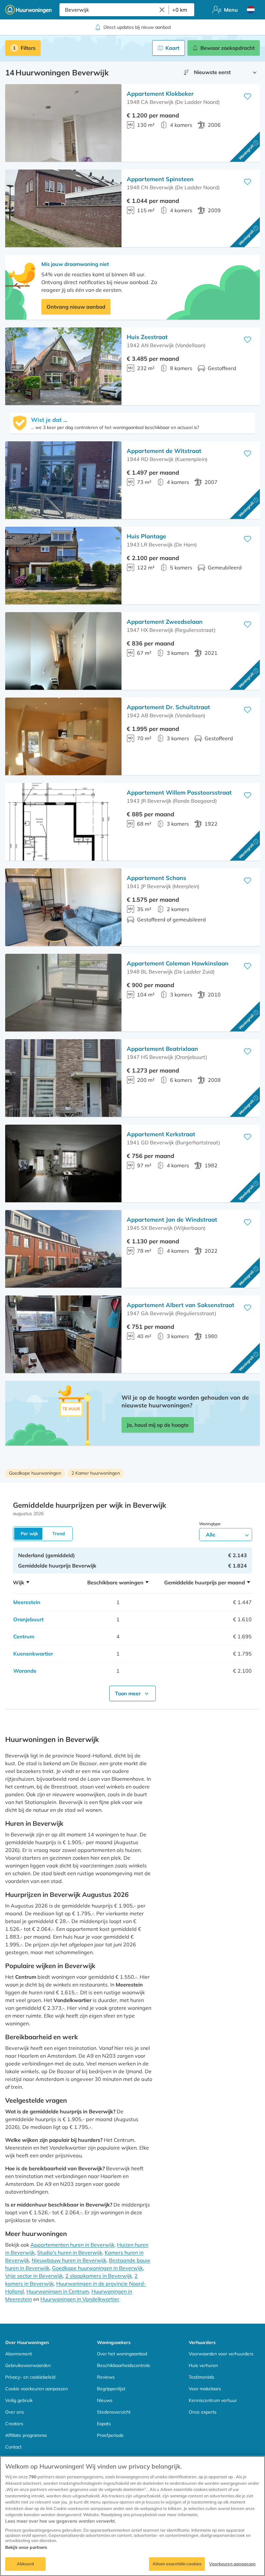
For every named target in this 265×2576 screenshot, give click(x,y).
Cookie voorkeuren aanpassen (37, 2389)
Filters (28, 48)
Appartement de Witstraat (164, 451)
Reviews (106, 2377)
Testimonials (201, 2377)
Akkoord (26, 2564)
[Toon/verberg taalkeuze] (251, 10)
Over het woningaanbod (122, 2354)
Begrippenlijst (111, 2389)
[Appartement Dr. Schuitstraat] (63, 736)
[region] (132, 2516)
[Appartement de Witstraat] (63, 480)
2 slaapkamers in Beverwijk (99, 2276)
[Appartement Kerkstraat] (63, 1163)
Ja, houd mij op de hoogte (158, 1425)
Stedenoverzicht (114, 2412)
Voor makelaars (205, 2389)
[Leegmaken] (162, 10)
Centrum (24, 1636)
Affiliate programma (26, 2435)
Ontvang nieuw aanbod (76, 307)
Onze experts (203, 2412)
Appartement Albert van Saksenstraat (180, 1305)
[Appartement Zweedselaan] (63, 651)
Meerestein (27, 1602)
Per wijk (29, 1534)
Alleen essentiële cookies (177, 2564)
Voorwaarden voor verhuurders (221, 2354)
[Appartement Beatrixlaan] (63, 1078)
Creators (14, 2424)
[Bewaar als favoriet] (248, 96)
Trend (59, 1534)
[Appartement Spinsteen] (63, 208)
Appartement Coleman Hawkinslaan (178, 963)
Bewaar (228, 48)
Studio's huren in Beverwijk (70, 2252)
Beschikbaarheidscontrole (124, 2365)
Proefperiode (110, 2435)
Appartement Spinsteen (160, 179)
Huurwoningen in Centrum (58, 2291)
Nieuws (105, 2400)
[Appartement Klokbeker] (63, 123)
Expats (104, 2424)
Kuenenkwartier (33, 1654)
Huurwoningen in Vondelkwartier (80, 2299)
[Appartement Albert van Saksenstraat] (63, 1334)
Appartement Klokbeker (160, 94)
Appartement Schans (156, 878)
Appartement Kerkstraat (161, 1134)
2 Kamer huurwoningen (96, 1473)
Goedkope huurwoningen (35, 1473)
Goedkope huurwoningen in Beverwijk (97, 2268)
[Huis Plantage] (63, 566)
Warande (25, 1671)
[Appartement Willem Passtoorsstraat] (63, 822)
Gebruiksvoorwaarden (28, 2365)
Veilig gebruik (19, 2400)
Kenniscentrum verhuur (213, 2400)
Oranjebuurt (28, 1619)
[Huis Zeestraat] (63, 366)
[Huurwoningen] (28, 10)
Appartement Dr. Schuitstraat (168, 707)
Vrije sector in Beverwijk (34, 2276)
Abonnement (19, 2354)
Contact (13, 2447)
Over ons (15, 2412)
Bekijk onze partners (26, 2547)
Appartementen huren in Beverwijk (72, 2245)
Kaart (172, 48)
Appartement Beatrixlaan (162, 1049)
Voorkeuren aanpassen (232, 2564)
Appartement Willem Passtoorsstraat (179, 793)
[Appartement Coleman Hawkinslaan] (63, 993)
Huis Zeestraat (147, 337)
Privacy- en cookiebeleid (30, 2377)
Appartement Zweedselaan (165, 622)
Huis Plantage (146, 536)
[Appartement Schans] (63, 907)
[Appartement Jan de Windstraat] (63, 1249)
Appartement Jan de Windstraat (172, 1220)
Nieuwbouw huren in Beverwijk (69, 2260)
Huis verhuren (203, 2365)
